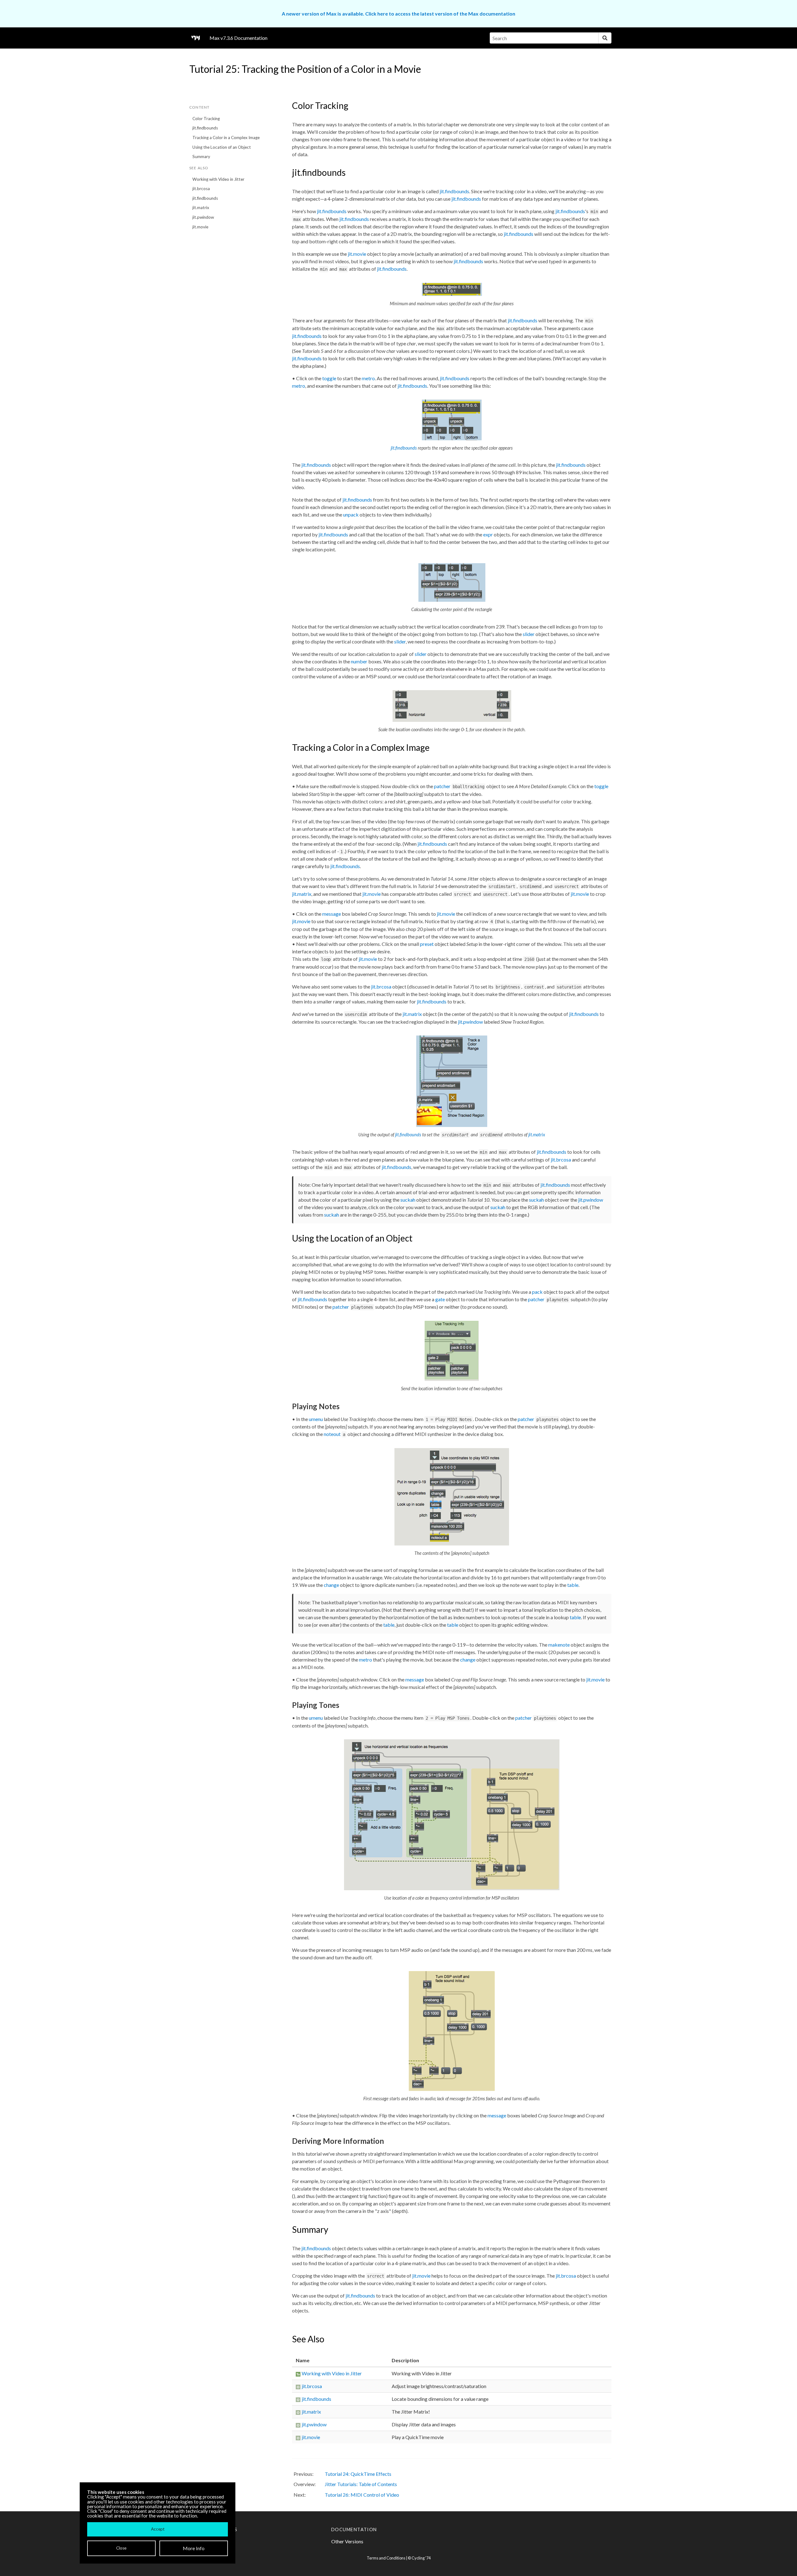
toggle (329, 378)
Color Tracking (206, 119)
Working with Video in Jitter (218, 179)
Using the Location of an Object (222, 147)
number (359, 661)
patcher (442, 786)
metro (368, 378)
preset (427, 944)
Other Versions (347, 2541)
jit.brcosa (201, 189)
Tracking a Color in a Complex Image (226, 138)
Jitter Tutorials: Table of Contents (361, 2484)
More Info (194, 2548)
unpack (351, 514)
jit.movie (200, 227)
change (331, 1585)
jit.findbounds (205, 128)
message (332, 914)
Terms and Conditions (386, 2558)
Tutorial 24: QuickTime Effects (358, 2474)
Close (121, 2548)
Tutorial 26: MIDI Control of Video (362, 2495)
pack (537, 1292)
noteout (332, 1434)
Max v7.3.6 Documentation (238, 38)
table (573, 1585)
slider (529, 634)
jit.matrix (201, 208)
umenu (316, 1419)
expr (488, 534)
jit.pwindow (203, 217)
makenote (559, 1645)
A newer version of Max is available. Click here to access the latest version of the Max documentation (398, 14)
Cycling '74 (421, 2558)
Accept (158, 2529)
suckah (408, 1200)
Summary (201, 157)
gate (440, 1299)
